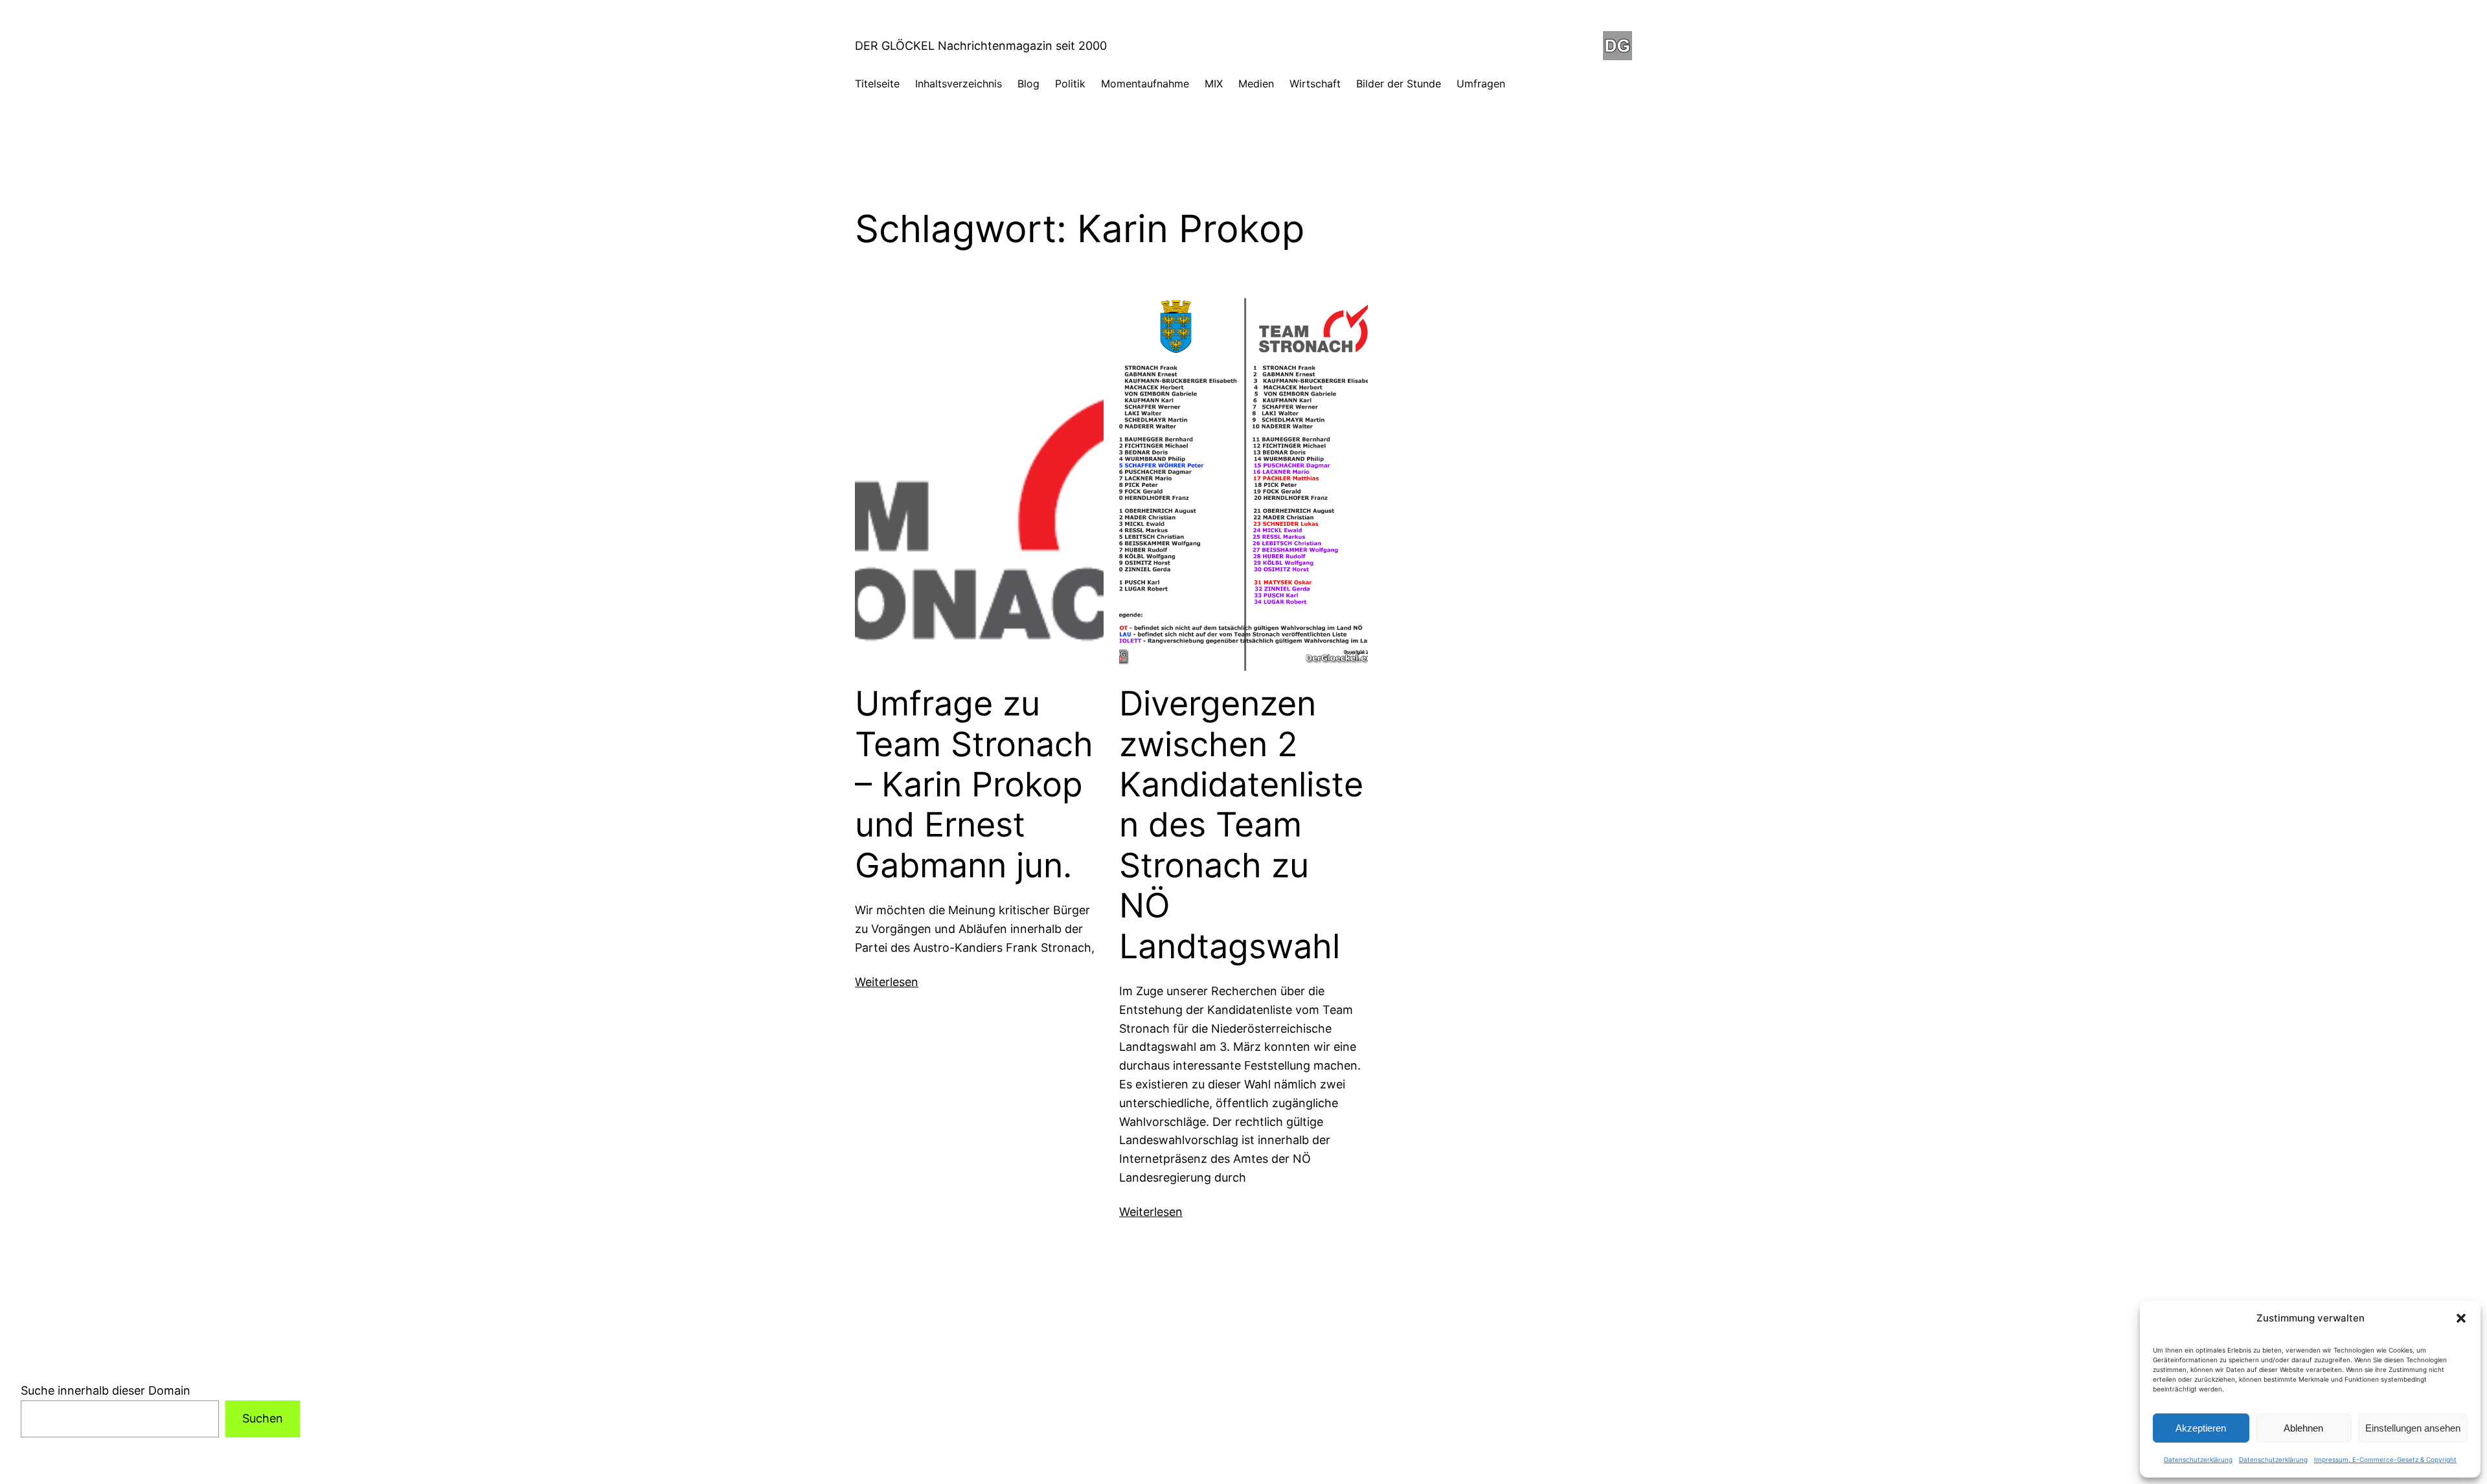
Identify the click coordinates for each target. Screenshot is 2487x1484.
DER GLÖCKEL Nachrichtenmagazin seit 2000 (981, 46)
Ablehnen (2303, 1428)
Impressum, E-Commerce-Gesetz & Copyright (2385, 1459)
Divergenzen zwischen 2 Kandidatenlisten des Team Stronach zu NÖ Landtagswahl (1241, 825)
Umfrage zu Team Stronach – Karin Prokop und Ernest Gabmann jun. (974, 785)
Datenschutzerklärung (2198, 1459)
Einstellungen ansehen (2413, 1428)
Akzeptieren (2201, 1428)
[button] (2461, 1318)
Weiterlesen (887, 982)
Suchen (263, 1418)
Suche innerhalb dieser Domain (106, 1390)
